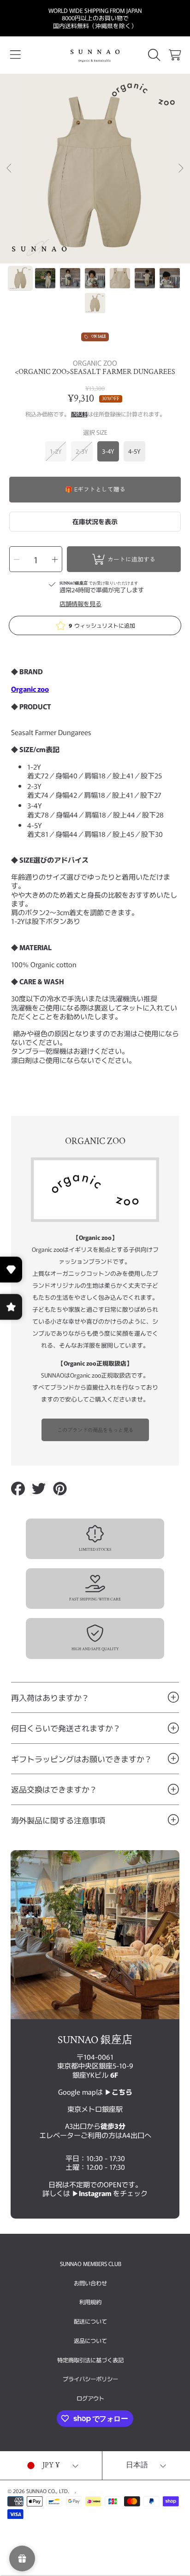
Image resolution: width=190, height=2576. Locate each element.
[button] (15, 55)
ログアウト (90, 2398)
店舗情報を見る (80, 604)
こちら (122, 2091)
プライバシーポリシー (90, 2379)
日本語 (137, 2465)
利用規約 (90, 2302)
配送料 (79, 415)
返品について (90, 2341)
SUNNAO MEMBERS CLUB (91, 2264)
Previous (10, 169)
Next (180, 169)
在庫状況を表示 (95, 521)
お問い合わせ (90, 2283)
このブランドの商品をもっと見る (95, 1430)
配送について (90, 2321)
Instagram (96, 2193)
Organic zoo (30, 689)
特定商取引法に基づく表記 (90, 2360)
